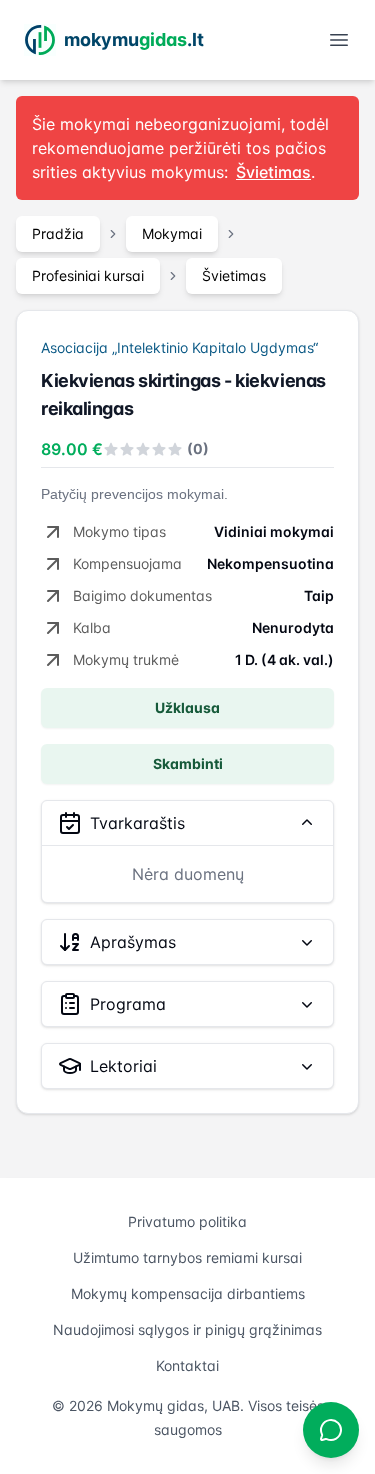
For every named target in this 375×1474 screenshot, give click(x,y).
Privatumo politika (187, 1221)
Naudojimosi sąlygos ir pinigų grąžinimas (187, 1329)
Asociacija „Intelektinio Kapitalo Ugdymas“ (179, 347)
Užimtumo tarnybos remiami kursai (187, 1257)
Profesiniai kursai (88, 275)
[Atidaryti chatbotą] (331, 1430)
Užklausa (187, 707)
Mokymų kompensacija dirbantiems (188, 1293)
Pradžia (58, 233)
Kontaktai (187, 1365)
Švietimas (234, 275)
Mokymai (172, 233)
